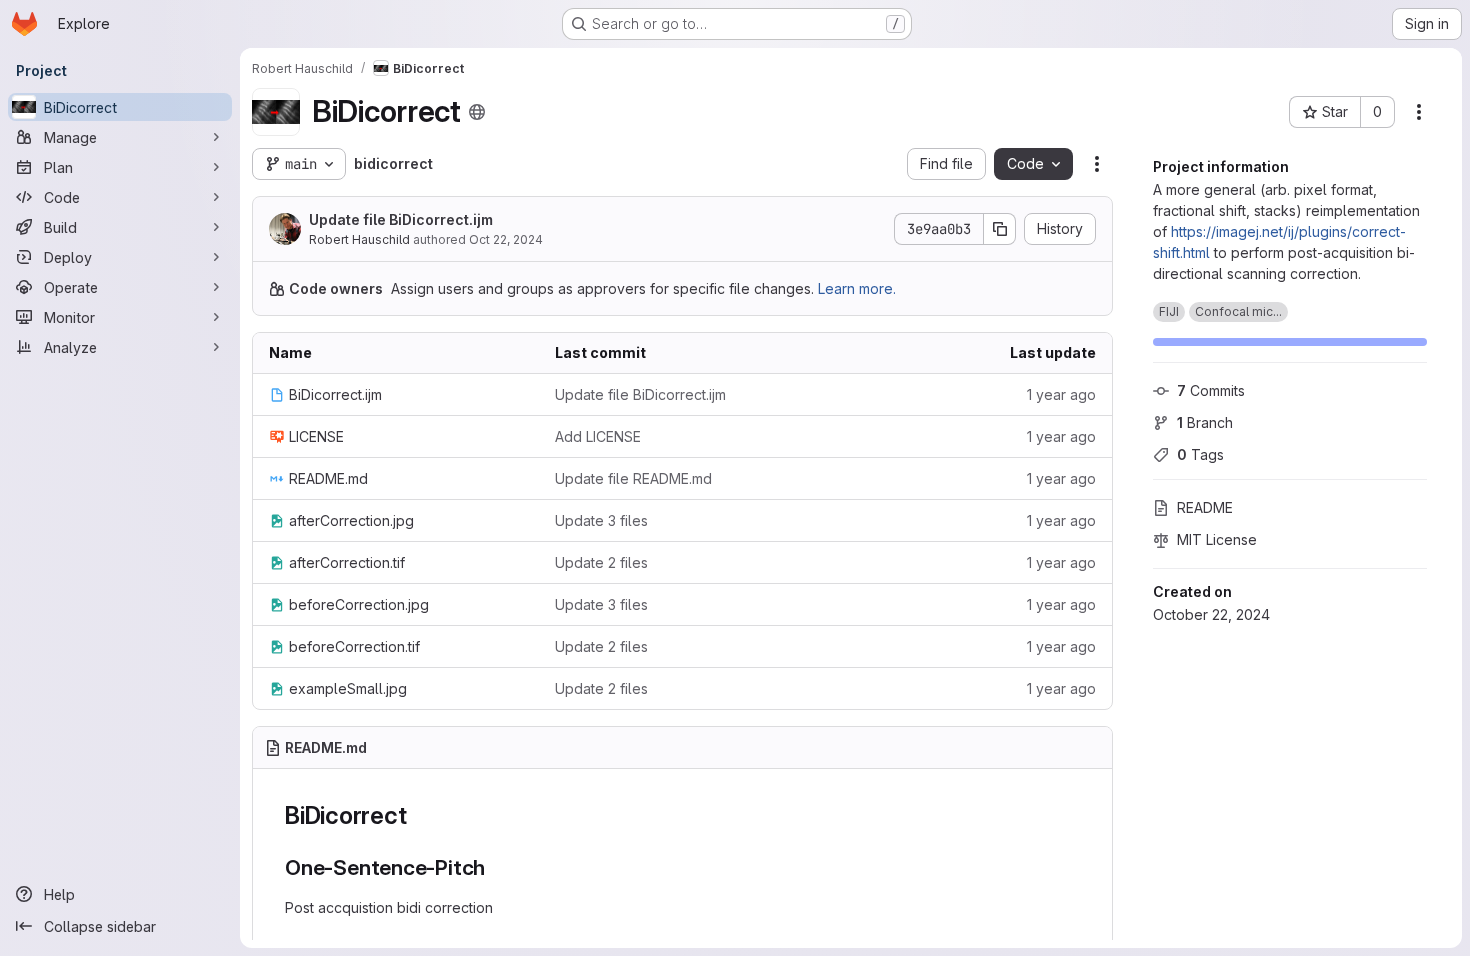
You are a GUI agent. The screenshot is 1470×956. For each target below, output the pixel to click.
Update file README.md (633, 478)
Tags (1200, 454)
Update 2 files (601, 562)
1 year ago (1061, 394)
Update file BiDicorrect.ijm (401, 219)
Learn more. (857, 288)
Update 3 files (601, 520)
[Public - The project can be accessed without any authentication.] (477, 112)
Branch (1205, 422)
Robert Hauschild (359, 239)
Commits (1211, 390)
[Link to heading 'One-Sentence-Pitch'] (496, 867)
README (1205, 507)
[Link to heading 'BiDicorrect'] (419, 815)
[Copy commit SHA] (1000, 229)
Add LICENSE (598, 436)
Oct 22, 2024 (506, 239)
